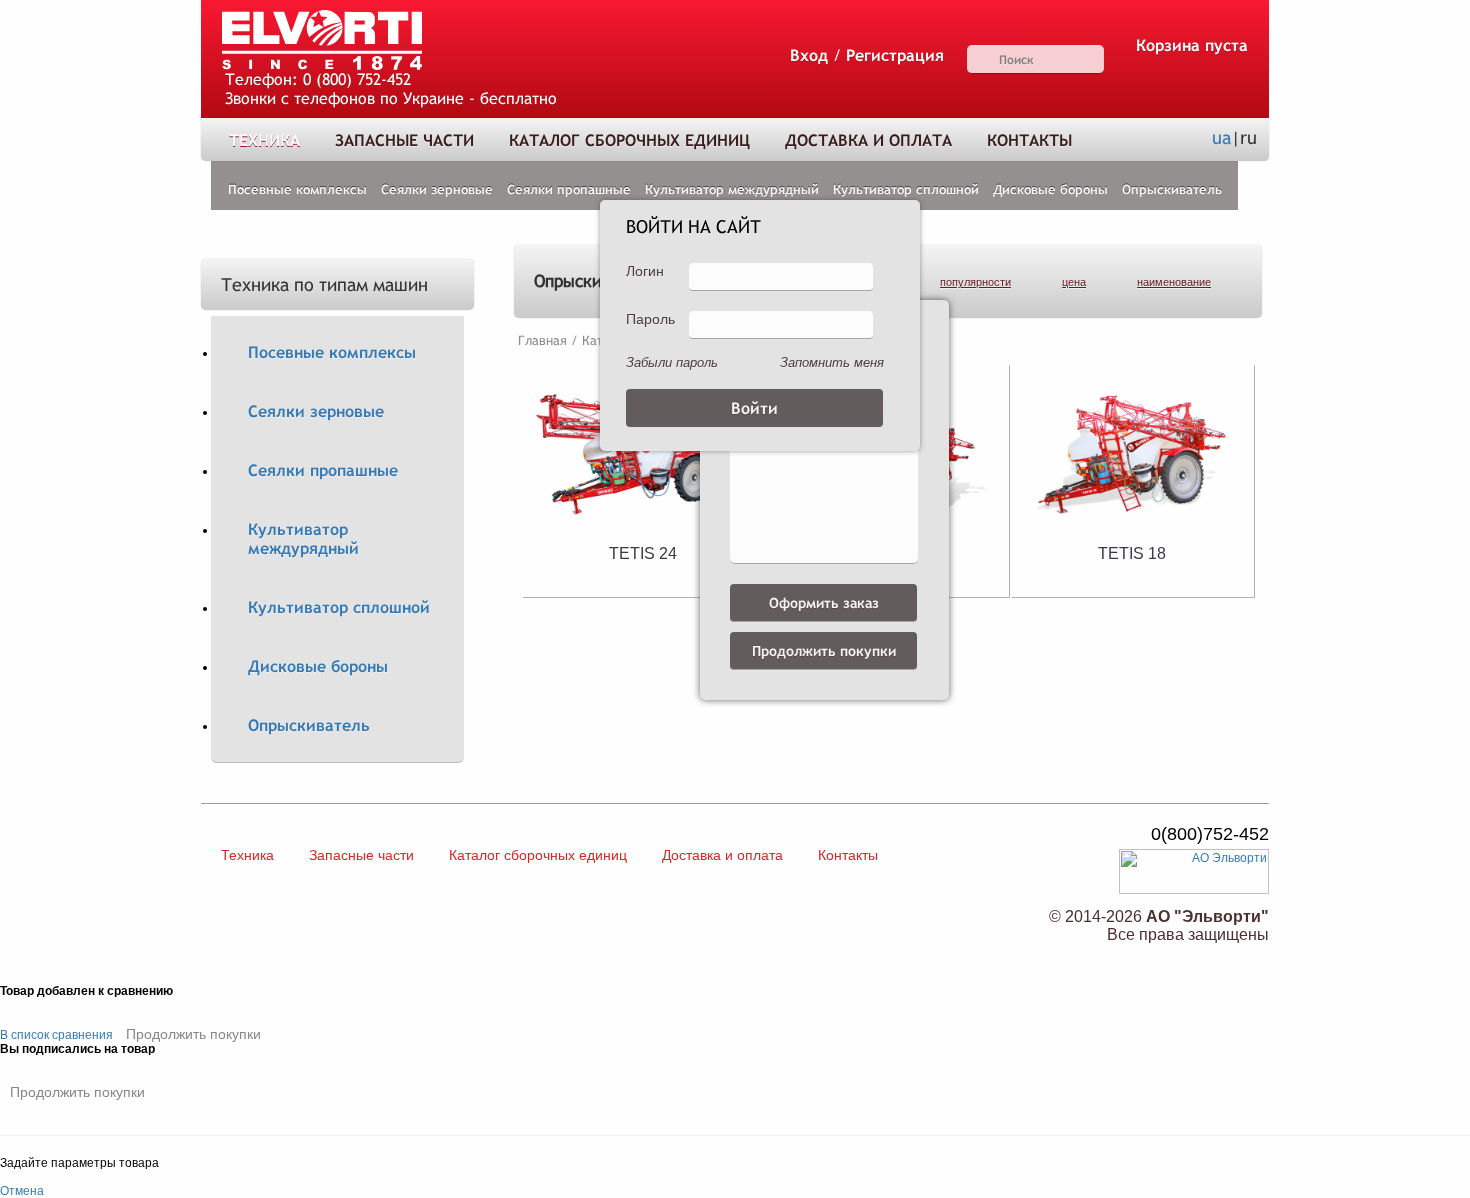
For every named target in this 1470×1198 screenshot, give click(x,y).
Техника (264, 140)
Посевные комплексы (297, 189)
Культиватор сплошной (906, 189)
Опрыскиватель (1172, 189)
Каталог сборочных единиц (629, 140)
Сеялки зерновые (437, 189)
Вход (809, 55)
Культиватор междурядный (732, 189)
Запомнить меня (832, 362)
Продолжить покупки (193, 1034)
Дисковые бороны (1050, 189)
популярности (975, 282)
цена (1074, 282)
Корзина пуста (1192, 45)
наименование (1174, 282)
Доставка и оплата (868, 140)
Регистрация (895, 55)
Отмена (22, 1191)
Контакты (1029, 140)
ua (1221, 137)
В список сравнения (56, 1035)
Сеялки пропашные (569, 189)
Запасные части (404, 140)
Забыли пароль (672, 362)
